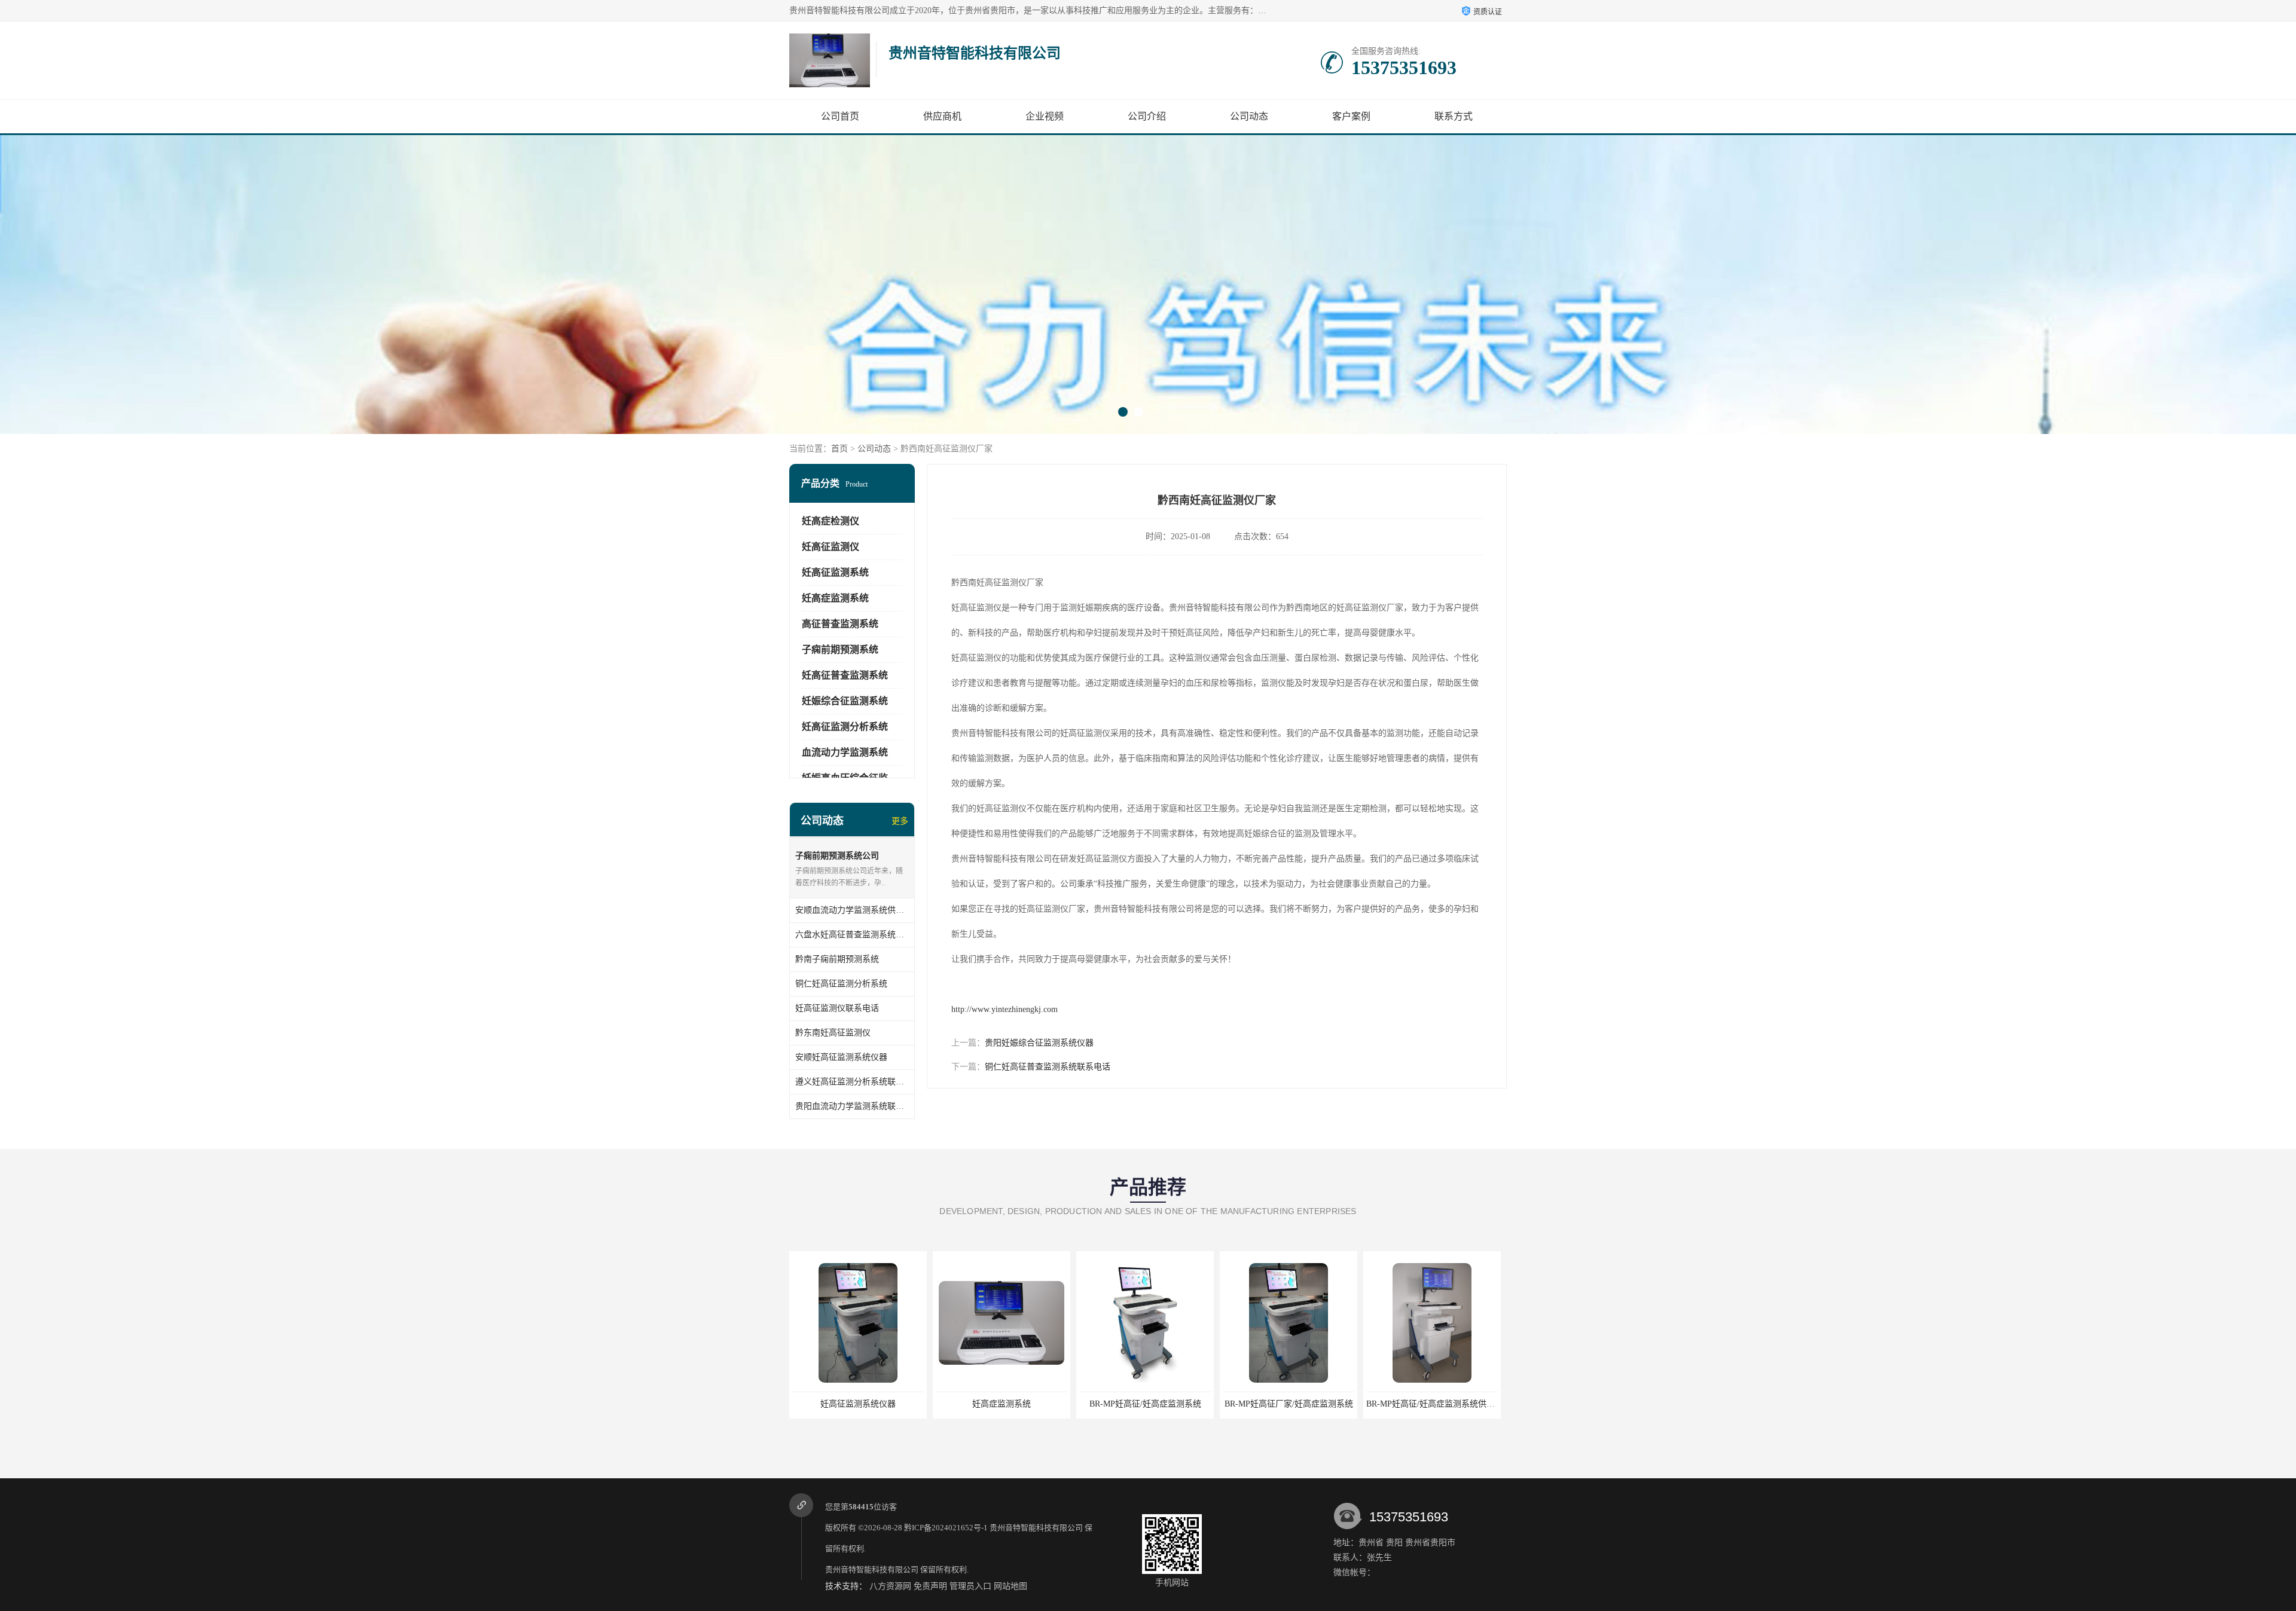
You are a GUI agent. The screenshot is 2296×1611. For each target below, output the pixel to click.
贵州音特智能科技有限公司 (1036, 1528)
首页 (839, 449)
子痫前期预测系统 (840, 649)
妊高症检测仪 (831, 521)
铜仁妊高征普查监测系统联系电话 (1048, 1067)
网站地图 (1010, 1586)
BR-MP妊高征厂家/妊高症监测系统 (1145, 1404)
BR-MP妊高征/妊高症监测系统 (1002, 1404)
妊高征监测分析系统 (845, 727)
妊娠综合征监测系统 (845, 701)
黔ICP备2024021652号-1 (946, 1528)
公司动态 (1249, 116)
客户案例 (1351, 116)
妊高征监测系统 (835, 572)
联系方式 (1454, 116)
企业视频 (1045, 116)
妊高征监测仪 (831, 547)
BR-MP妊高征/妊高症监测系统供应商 (1291, 1404)
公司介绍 (1147, 116)
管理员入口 (970, 1586)
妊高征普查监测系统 (845, 675)
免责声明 (930, 1586)
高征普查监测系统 (840, 624)
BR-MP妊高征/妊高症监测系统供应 (1432, 1404)
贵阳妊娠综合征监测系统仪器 (1039, 1043)
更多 (900, 821)
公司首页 (840, 116)
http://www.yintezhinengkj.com (1004, 1009)
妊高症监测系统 (835, 598)
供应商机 (942, 116)
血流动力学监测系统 (845, 752)
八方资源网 (890, 1586)
